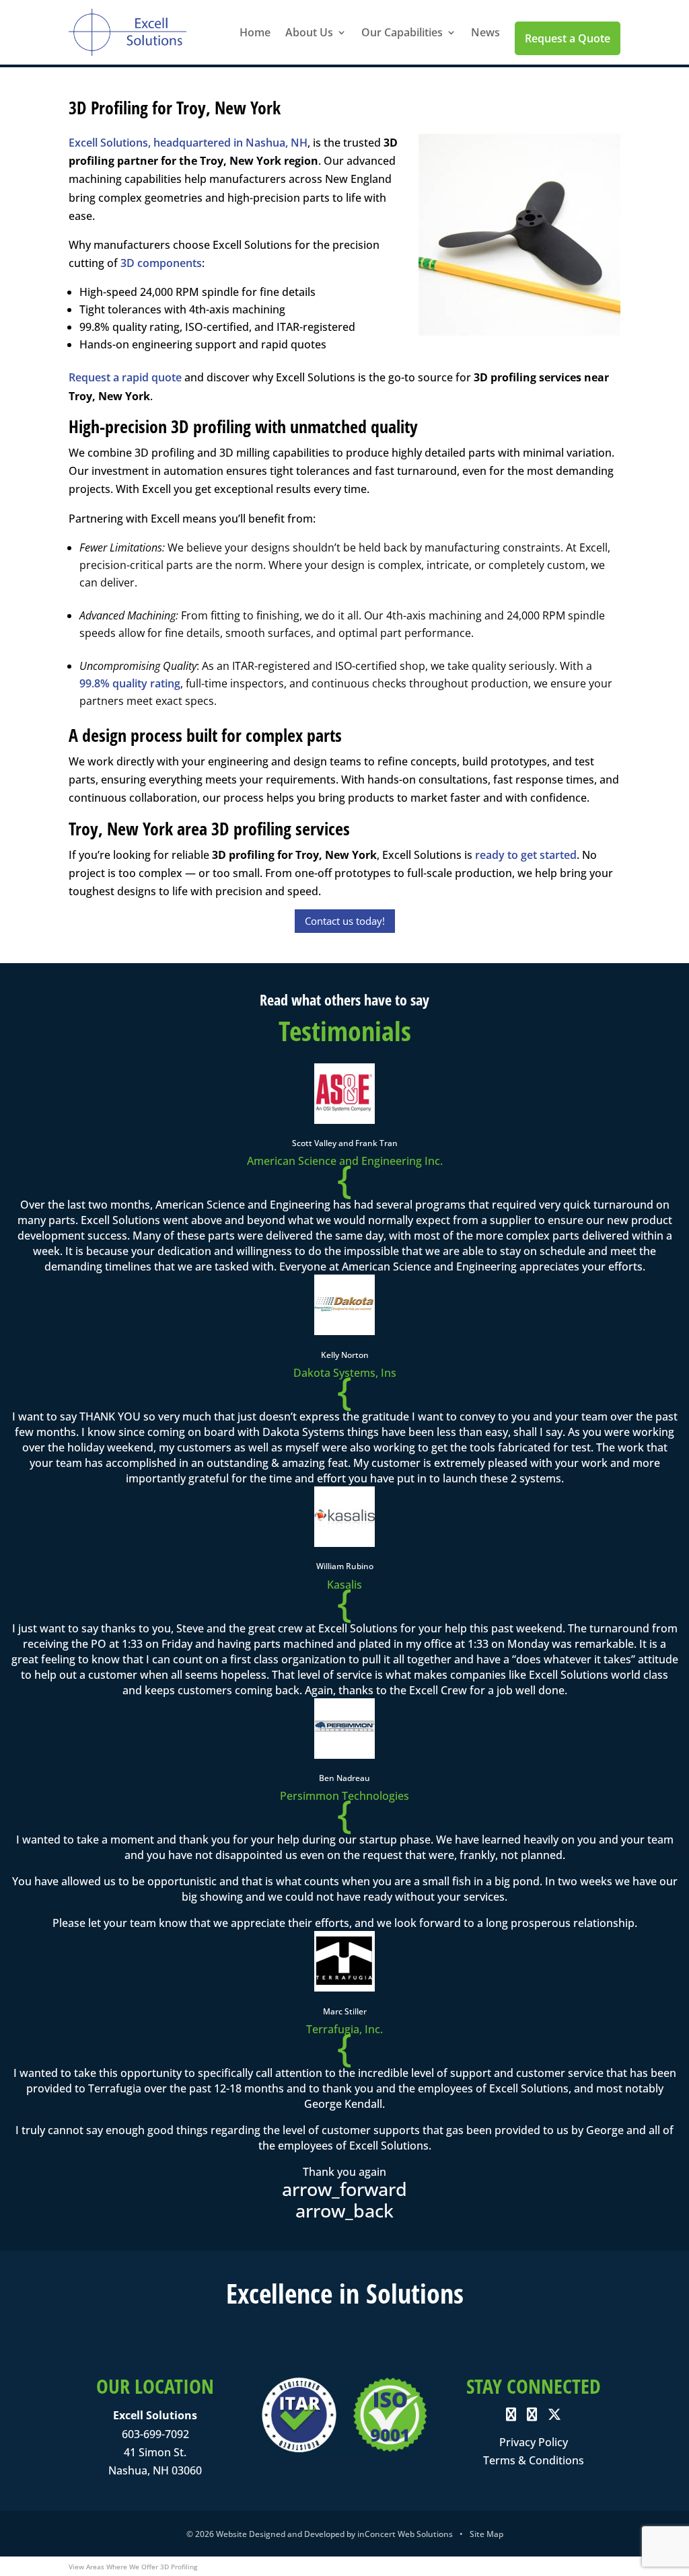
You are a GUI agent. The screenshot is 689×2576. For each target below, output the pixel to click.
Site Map (486, 2534)
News (485, 32)
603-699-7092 (155, 2434)
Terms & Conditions (534, 2460)
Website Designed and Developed (280, 2534)
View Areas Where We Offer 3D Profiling (133, 2567)
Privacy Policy (534, 2442)
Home (255, 32)
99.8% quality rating (130, 683)
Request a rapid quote (125, 377)
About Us (309, 32)
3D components (161, 263)
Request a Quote (568, 38)
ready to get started (526, 855)
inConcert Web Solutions (405, 2534)
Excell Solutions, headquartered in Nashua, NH (188, 143)
